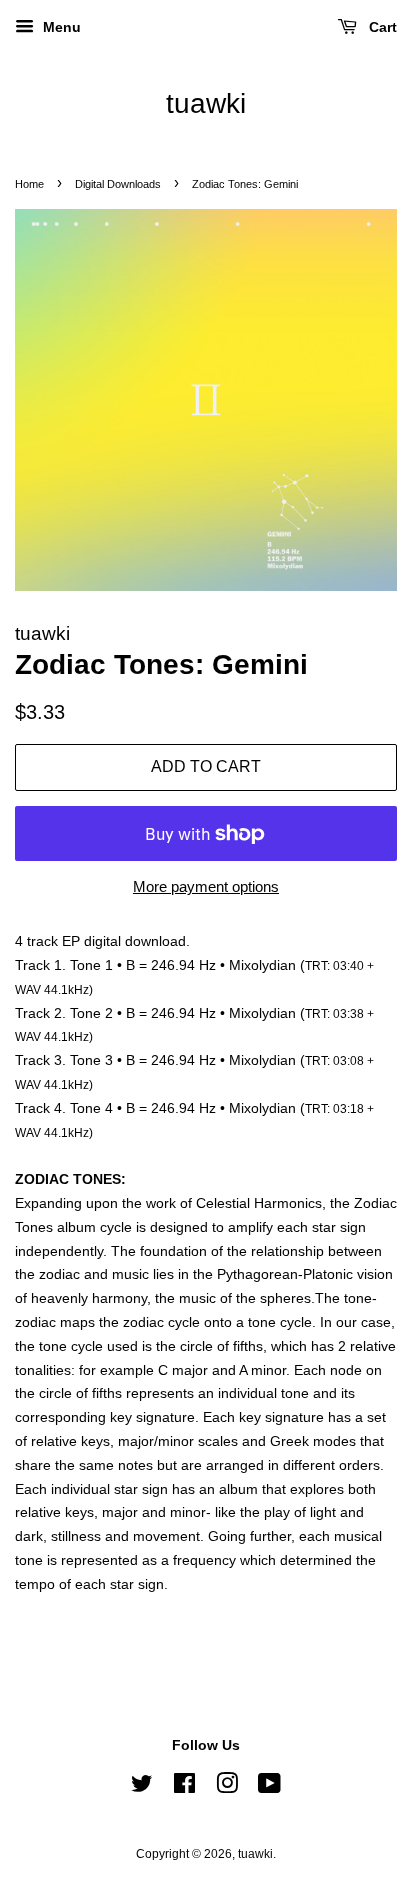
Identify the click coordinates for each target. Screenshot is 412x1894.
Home (29, 184)
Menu (60, 27)
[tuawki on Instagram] (227, 1788)
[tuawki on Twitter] (142, 1788)
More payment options (206, 886)
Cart (381, 27)
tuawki (206, 103)
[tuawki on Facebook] (184, 1788)
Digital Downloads (118, 184)
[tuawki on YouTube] (269, 1788)
